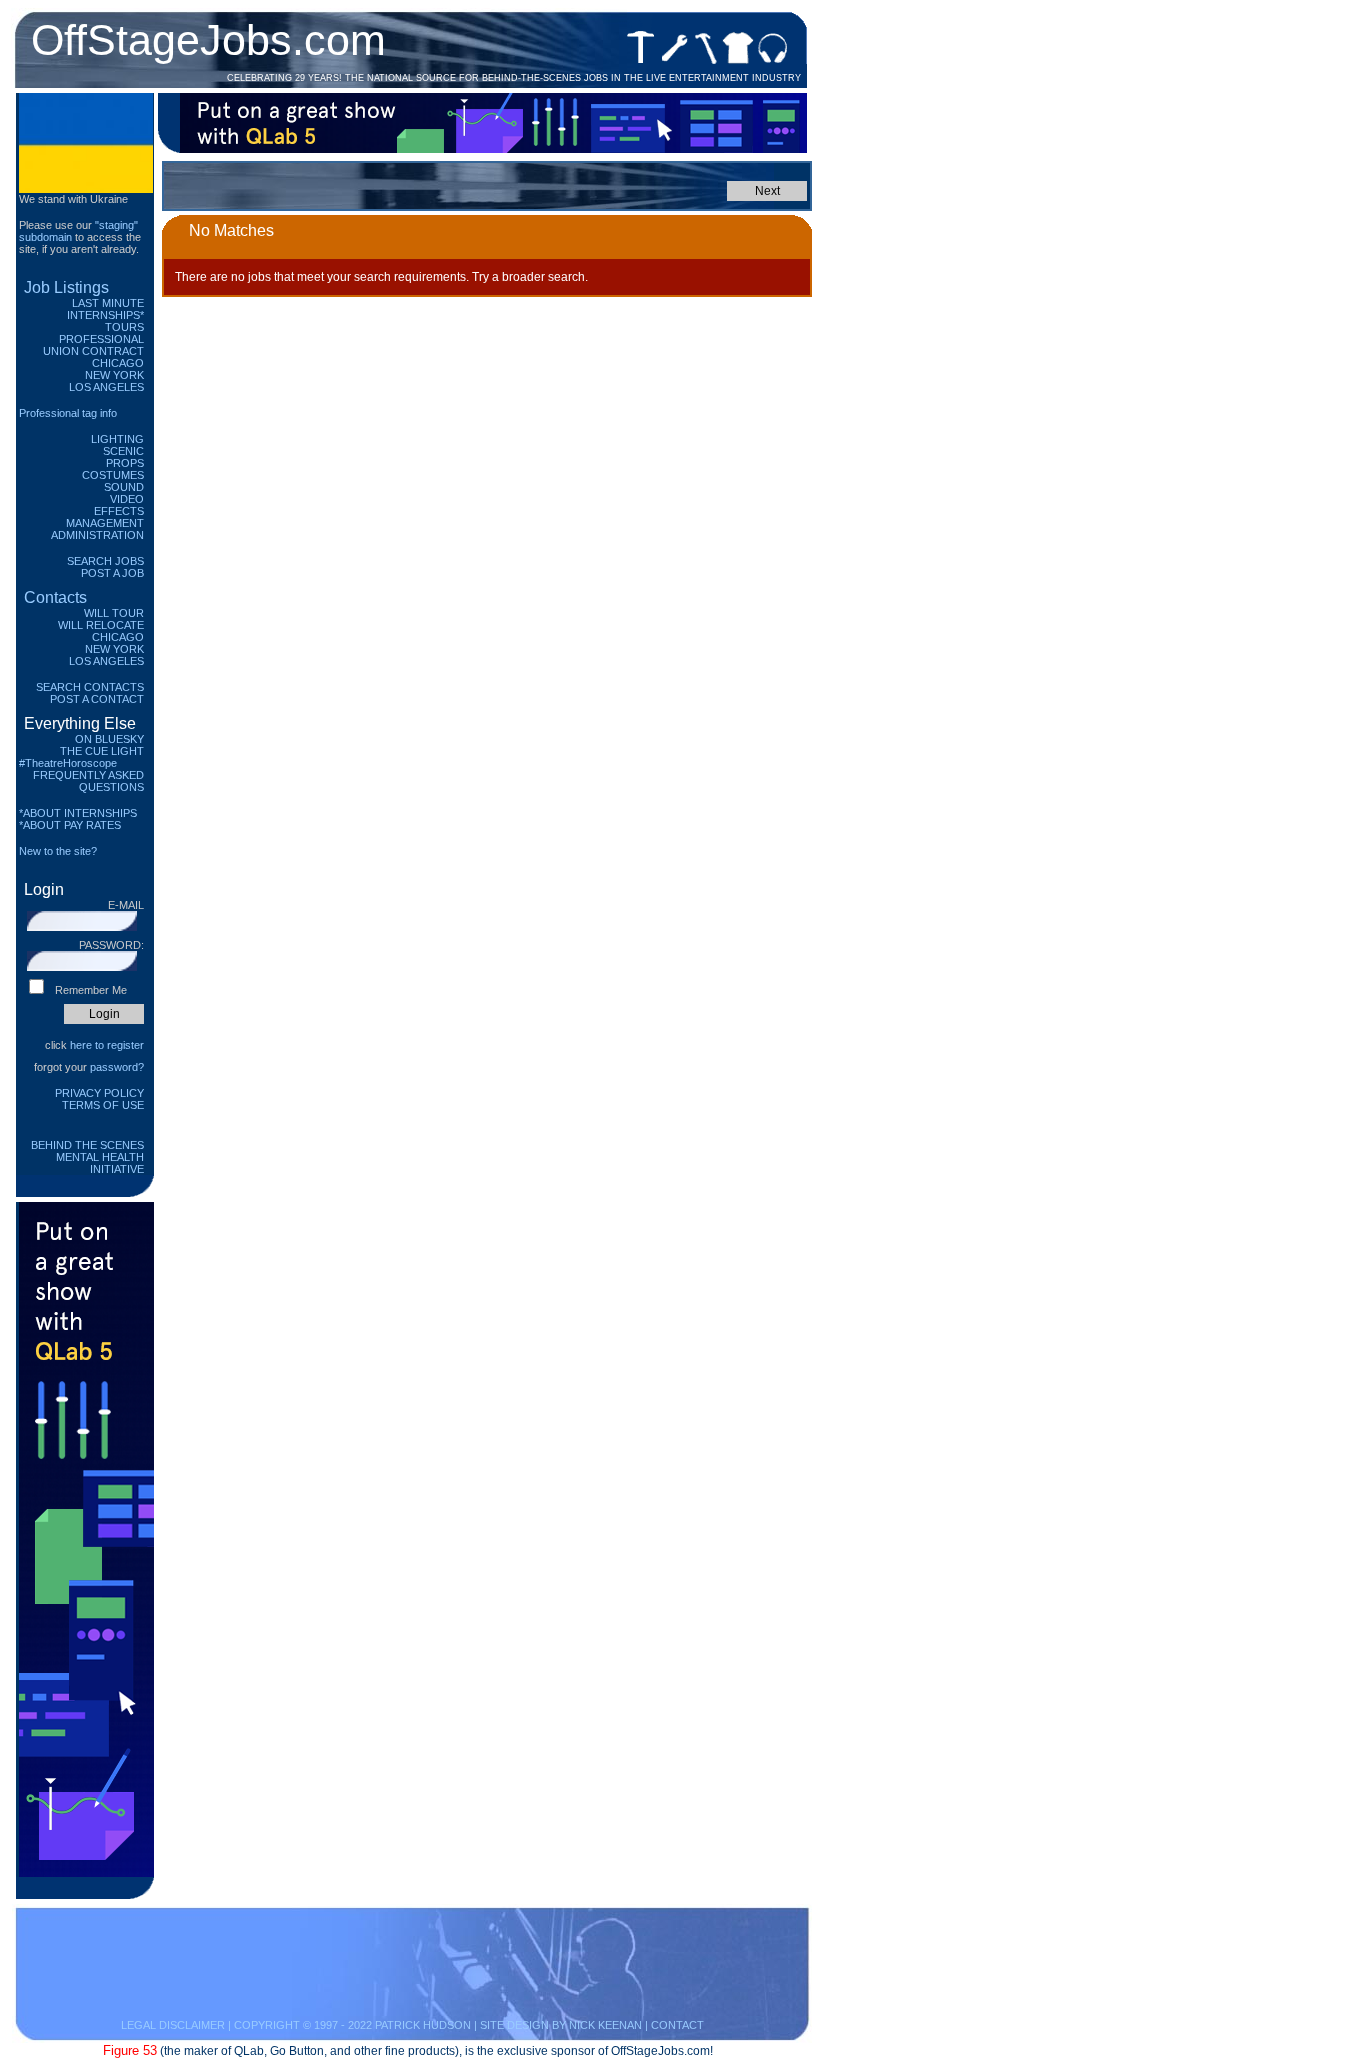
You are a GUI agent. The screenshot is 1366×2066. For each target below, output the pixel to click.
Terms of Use (103, 1105)
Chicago (118, 363)
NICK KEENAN (605, 2025)
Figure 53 (130, 2050)
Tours (124, 327)
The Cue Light (102, 751)
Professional (101, 339)
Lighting (117, 439)
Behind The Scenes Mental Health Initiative (87, 1157)
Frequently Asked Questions (88, 781)
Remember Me (91, 990)
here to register (107, 1045)
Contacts (55, 597)
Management (105, 523)
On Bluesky (109, 739)
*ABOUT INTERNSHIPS (78, 813)
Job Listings (66, 287)
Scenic (123, 451)
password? (117, 1067)
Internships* (105, 315)
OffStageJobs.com (208, 40)
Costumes (113, 475)
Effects (119, 511)
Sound (124, 487)
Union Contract (93, 351)
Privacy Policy (99, 1093)
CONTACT (677, 2025)
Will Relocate (101, 625)
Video (127, 499)
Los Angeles (106, 387)
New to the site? (58, 851)
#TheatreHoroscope (68, 763)
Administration (97, 535)
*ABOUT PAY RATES (70, 825)
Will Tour (114, 613)
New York (114, 375)
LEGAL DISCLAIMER (173, 2025)
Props (125, 463)
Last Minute (108, 303)
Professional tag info (68, 413)
